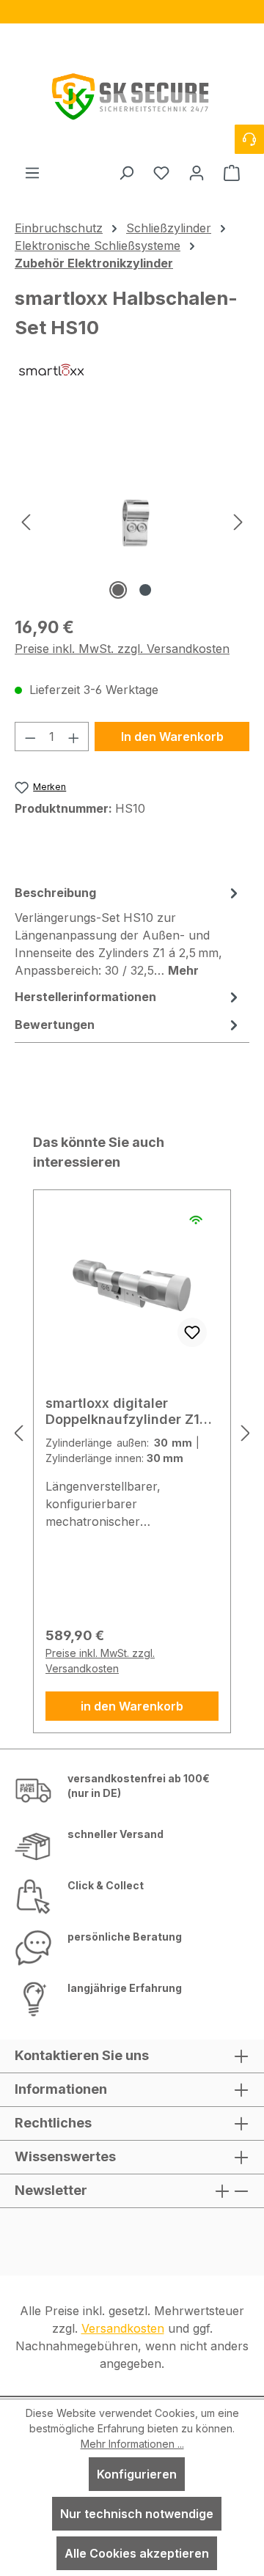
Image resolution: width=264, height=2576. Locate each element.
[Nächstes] (238, 521)
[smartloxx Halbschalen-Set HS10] (132, 521)
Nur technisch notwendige (137, 2514)
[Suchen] (126, 172)
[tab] (128, 931)
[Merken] (192, 1332)
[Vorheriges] (26, 521)
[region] (132, 12)
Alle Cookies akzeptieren (137, 2553)
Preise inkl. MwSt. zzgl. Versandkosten (122, 649)
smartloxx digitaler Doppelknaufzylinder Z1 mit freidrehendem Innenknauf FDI (122, 1411)
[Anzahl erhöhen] (74, 737)
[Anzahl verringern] (30, 737)
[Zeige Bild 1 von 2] (118, 590)
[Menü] (32, 172)
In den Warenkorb (172, 737)
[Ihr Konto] (197, 172)
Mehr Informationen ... (132, 2444)
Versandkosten (123, 2328)
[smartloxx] (132, 381)
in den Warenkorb (132, 1706)
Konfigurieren (137, 2474)
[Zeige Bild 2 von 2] (145, 590)
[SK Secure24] (132, 93)
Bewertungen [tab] (55, 1025)
